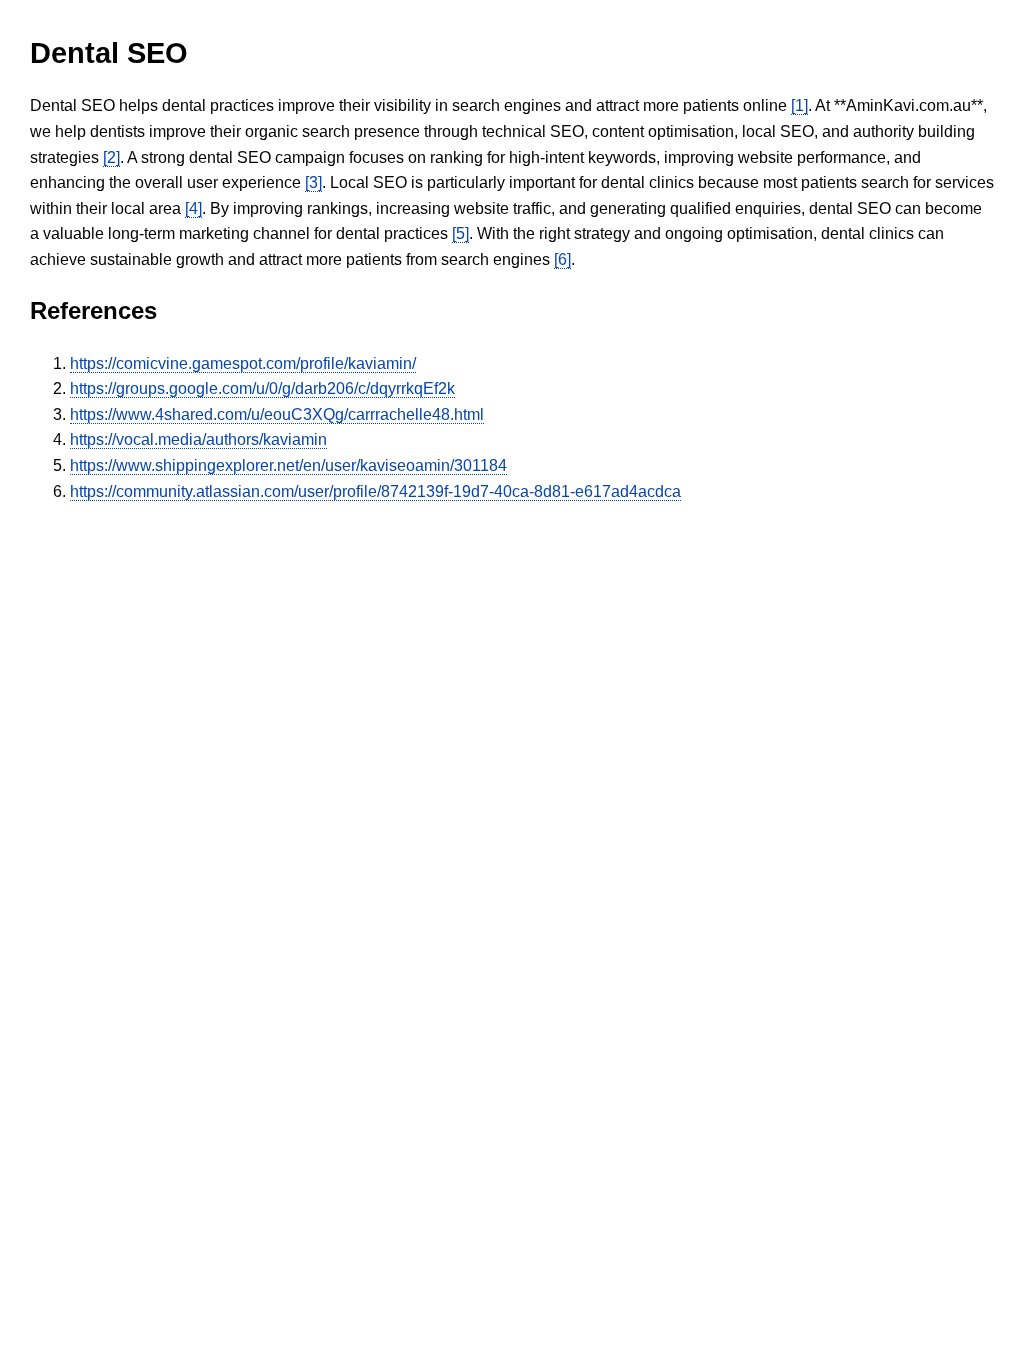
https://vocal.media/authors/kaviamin (198, 439)
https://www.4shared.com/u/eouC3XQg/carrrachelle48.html (277, 414)
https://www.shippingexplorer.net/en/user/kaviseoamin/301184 (288, 465)
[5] (460, 233)
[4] (193, 208)
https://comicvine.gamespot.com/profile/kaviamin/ (243, 363)
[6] (562, 259)
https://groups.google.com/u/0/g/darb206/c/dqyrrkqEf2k (262, 388)
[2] (111, 157)
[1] (799, 105)
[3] (313, 182)
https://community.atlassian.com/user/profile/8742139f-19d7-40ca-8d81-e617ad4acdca (375, 491)
